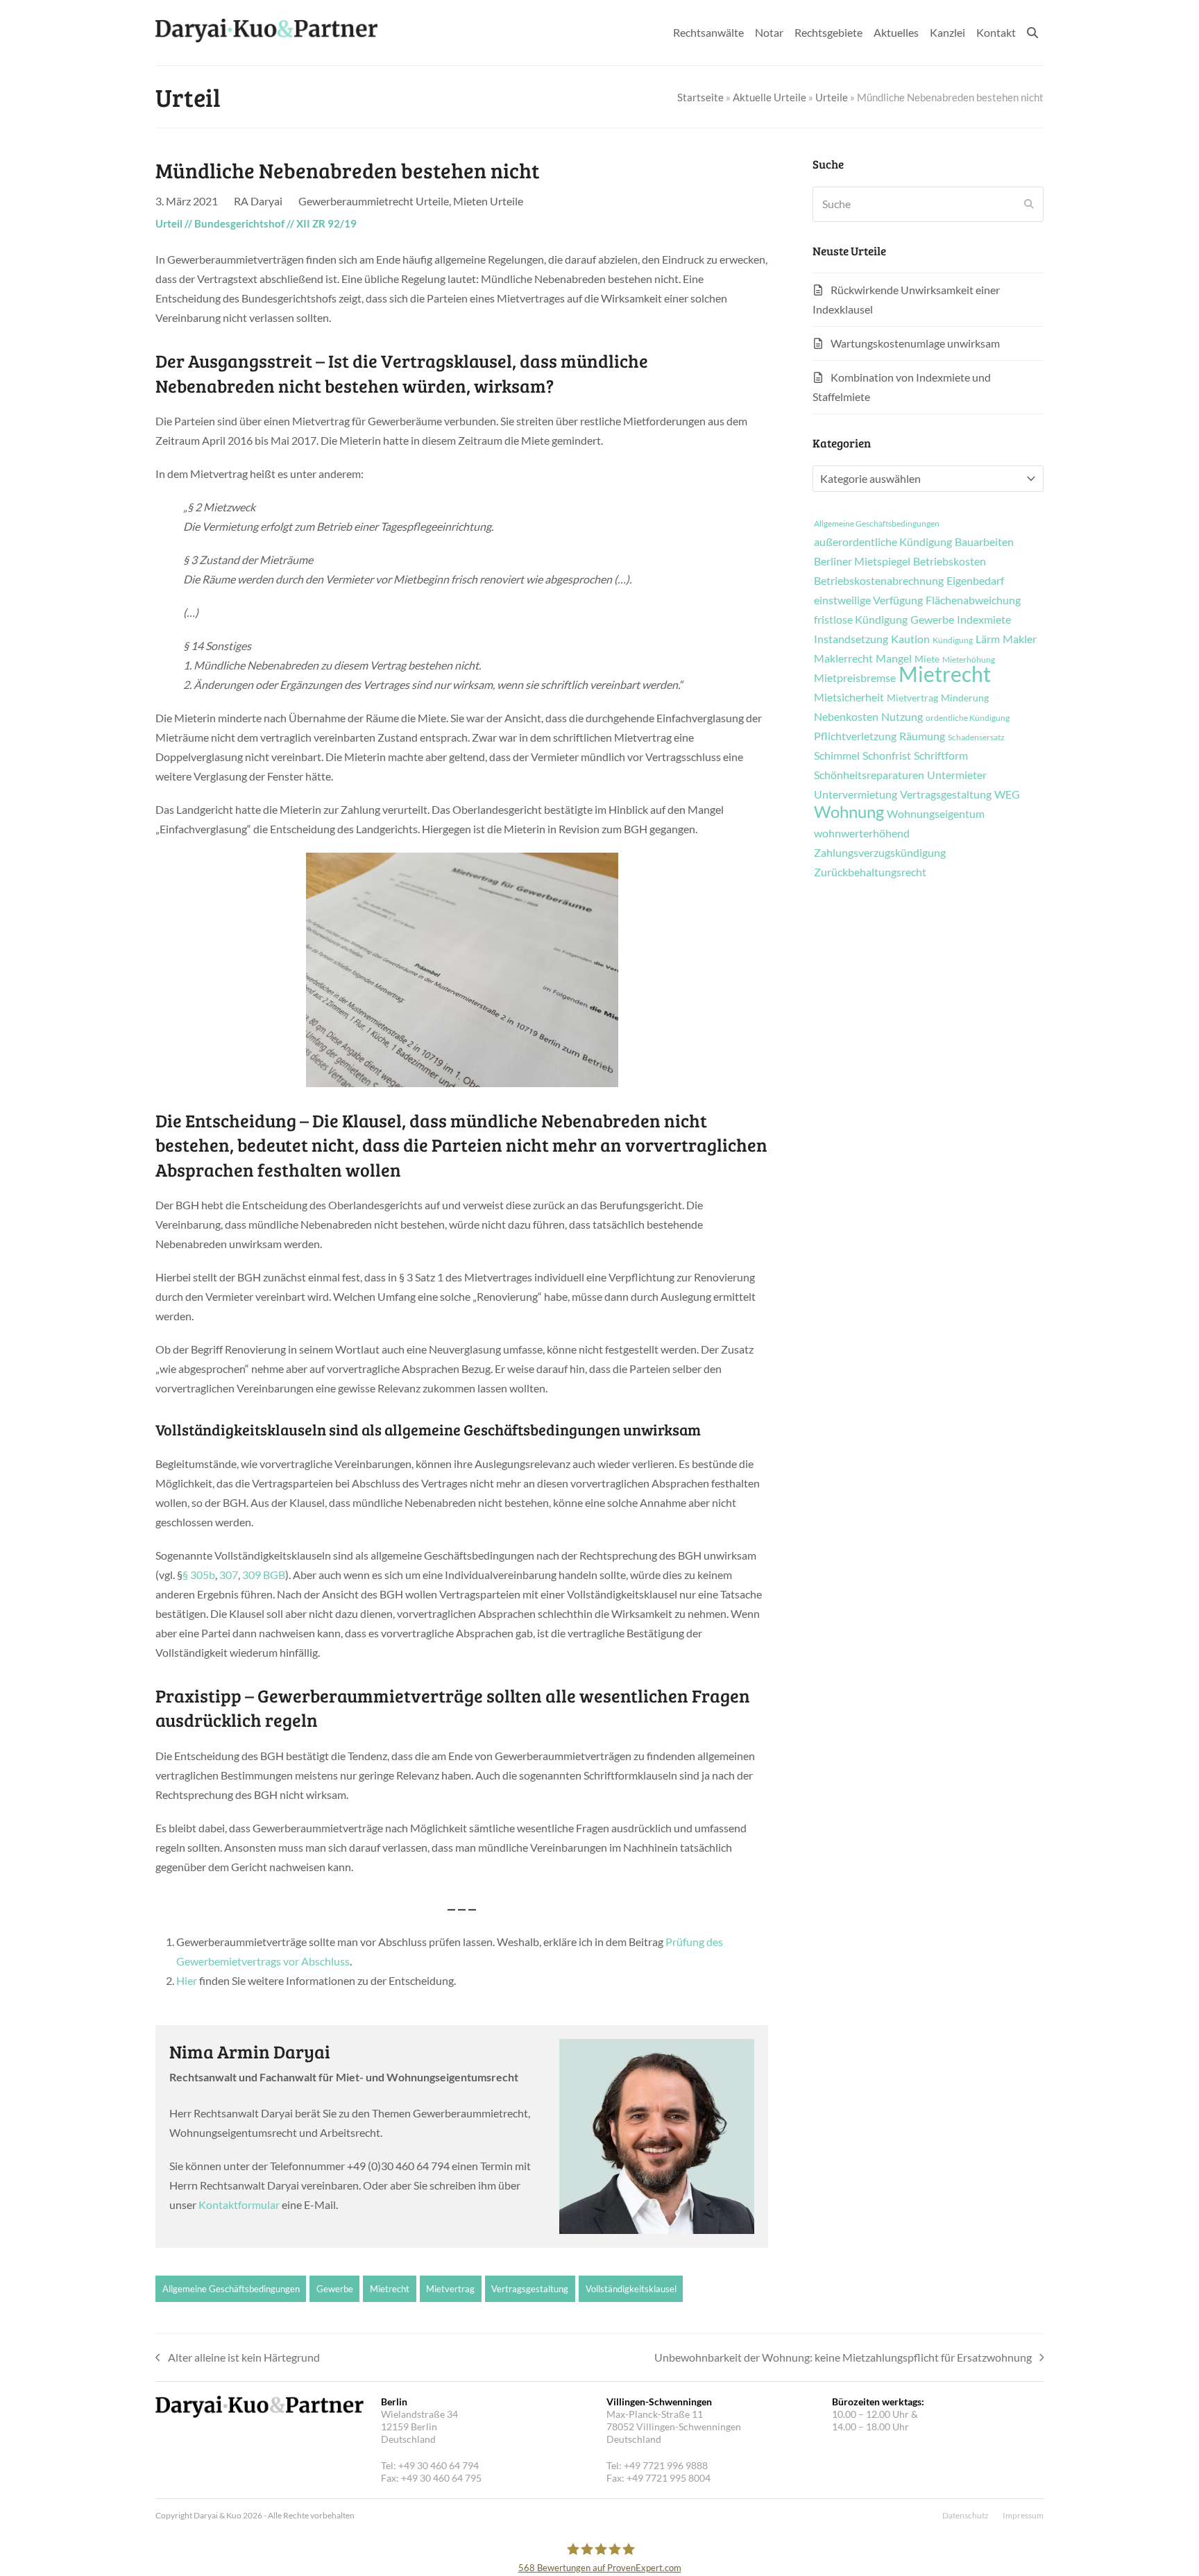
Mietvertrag (450, 2289)
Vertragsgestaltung (530, 2289)
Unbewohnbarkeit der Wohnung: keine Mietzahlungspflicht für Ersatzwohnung (843, 2359)
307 (229, 1575)
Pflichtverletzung (855, 736)
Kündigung (953, 640)
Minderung (965, 698)
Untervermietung (856, 794)
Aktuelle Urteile (769, 97)
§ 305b (199, 1575)
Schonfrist (887, 756)
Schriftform (941, 756)
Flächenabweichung (973, 600)
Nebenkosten (846, 717)
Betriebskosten (950, 561)
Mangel (894, 658)
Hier (187, 1980)
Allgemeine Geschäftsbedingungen (231, 2289)
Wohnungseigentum (936, 814)
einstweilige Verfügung (868, 600)
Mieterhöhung (969, 660)
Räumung (922, 736)
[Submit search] (1029, 204)
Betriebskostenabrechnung (879, 581)
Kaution (910, 639)
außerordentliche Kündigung (883, 542)
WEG (1007, 794)
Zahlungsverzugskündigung (880, 853)
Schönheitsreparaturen (869, 775)
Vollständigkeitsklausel (631, 2289)
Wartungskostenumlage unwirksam (915, 343)
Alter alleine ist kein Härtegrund (238, 2359)
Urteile (832, 97)
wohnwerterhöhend (862, 833)
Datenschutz (966, 2515)
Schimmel (837, 756)
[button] (1032, 33)
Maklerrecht (843, 658)
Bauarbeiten (984, 542)
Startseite (700, 97)
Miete (927, 659)
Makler (1020, 639)
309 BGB (264, 1575)
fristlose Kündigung (861, 620)
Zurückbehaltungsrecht (870, 872)
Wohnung (849, 812)
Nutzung (902, 717)
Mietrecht (390, 2289)
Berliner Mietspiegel (862, 561)
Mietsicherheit (849, 697)
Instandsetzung (851, 639)
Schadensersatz (976, 737)
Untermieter (957, 775)
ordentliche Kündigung (968, 718)
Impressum (1023, 2515)
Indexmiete (984, 620)
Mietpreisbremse (855, 678)
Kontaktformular (239, 2204)
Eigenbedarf (975, 581)
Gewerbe (335, 2289)
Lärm (988, 639)
